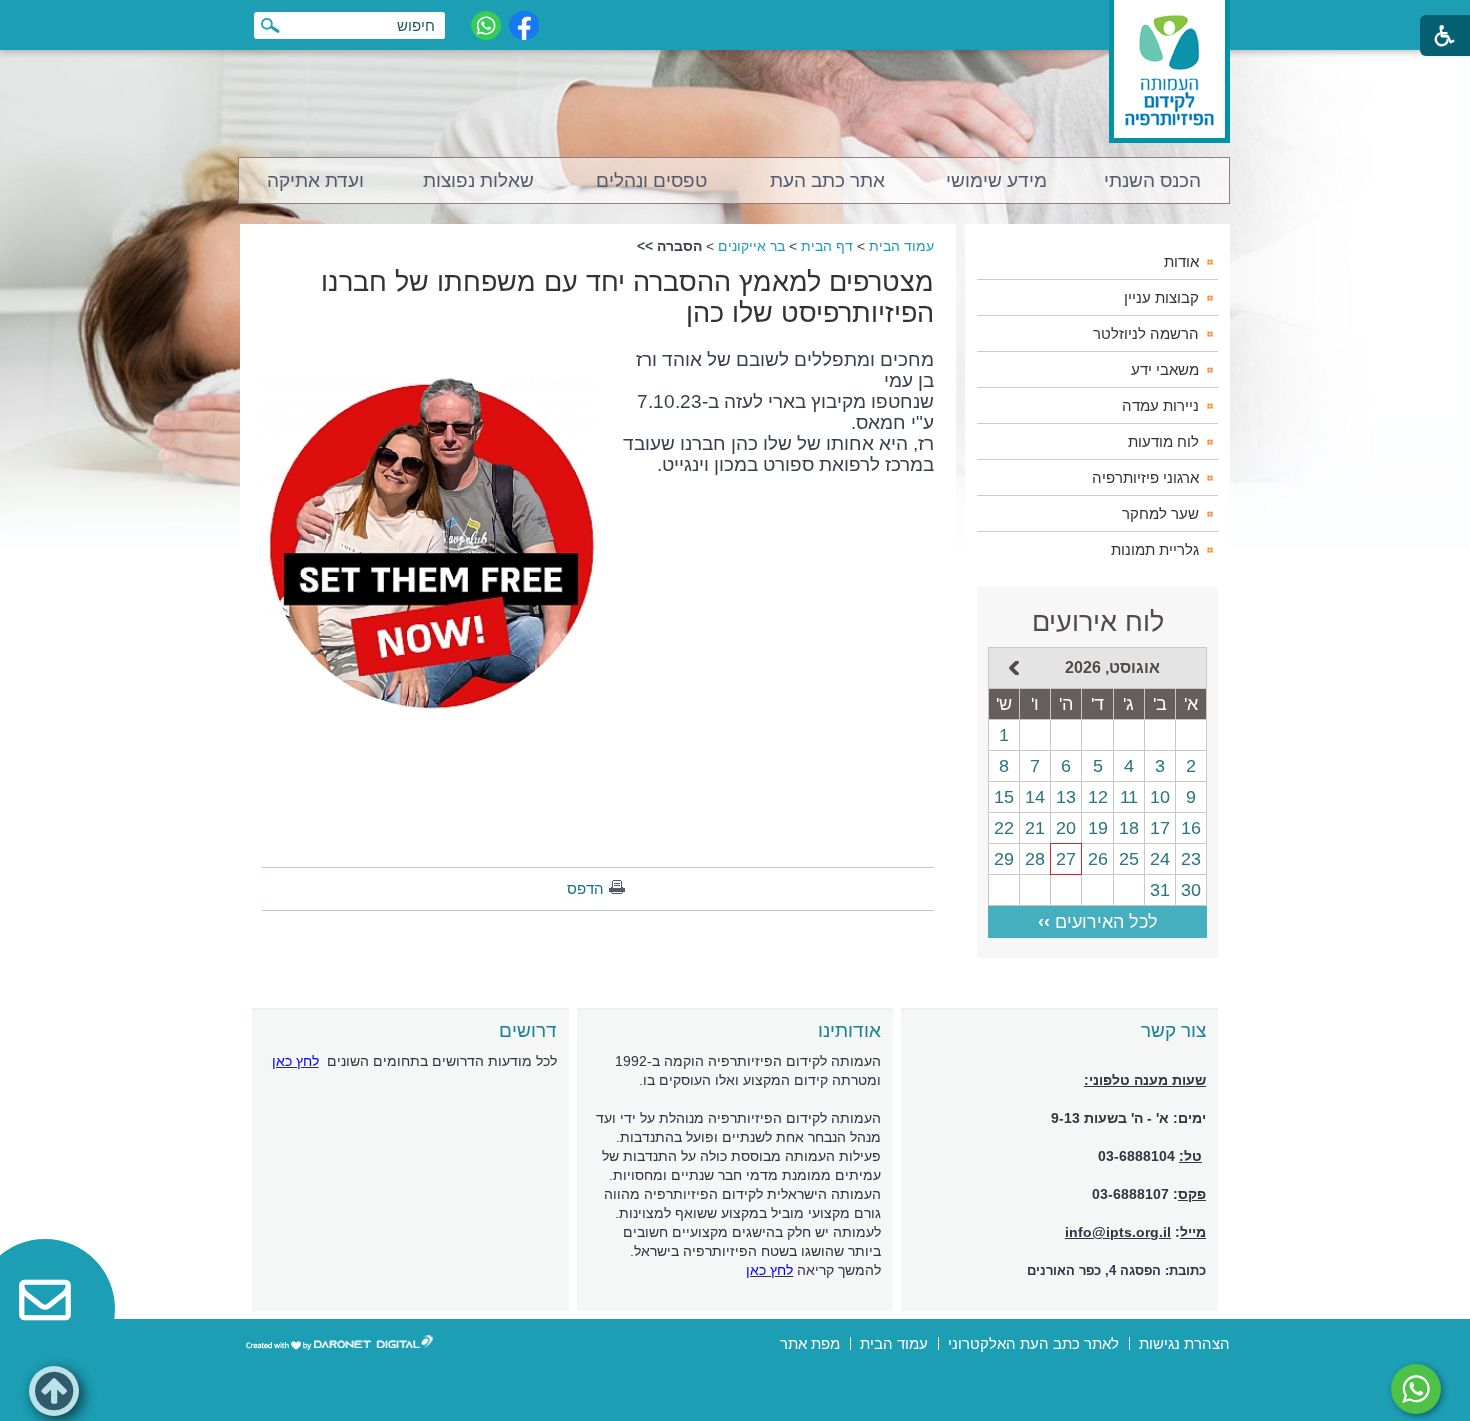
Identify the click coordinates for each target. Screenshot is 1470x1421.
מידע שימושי (996, 180)
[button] (54, 1391)
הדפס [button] (585, 888)
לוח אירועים (1098, 622)
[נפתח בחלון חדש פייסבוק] (524, 25)
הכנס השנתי (1152, 180)
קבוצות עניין (1161, 297)
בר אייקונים (751, 246)
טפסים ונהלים (651, 180)
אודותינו (849, 1030)
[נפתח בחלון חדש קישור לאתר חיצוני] (1416, 1389)
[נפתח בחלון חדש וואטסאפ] (486, 25)
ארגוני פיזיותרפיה (1145, 477)
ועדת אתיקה (315, 180)
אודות (1181, 261)
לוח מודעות (1163, 441)
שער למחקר (1160, 513)
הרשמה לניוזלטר (1146, 333)
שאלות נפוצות (478, 180)
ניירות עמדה (1160, 405)
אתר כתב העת (827, 180)
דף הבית (827, 246)
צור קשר (1173, 1030)
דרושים (528, 1030)
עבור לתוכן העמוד (735, 19)
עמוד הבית (901, 246)
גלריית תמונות (1155, 549)
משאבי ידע (1165, 369)
